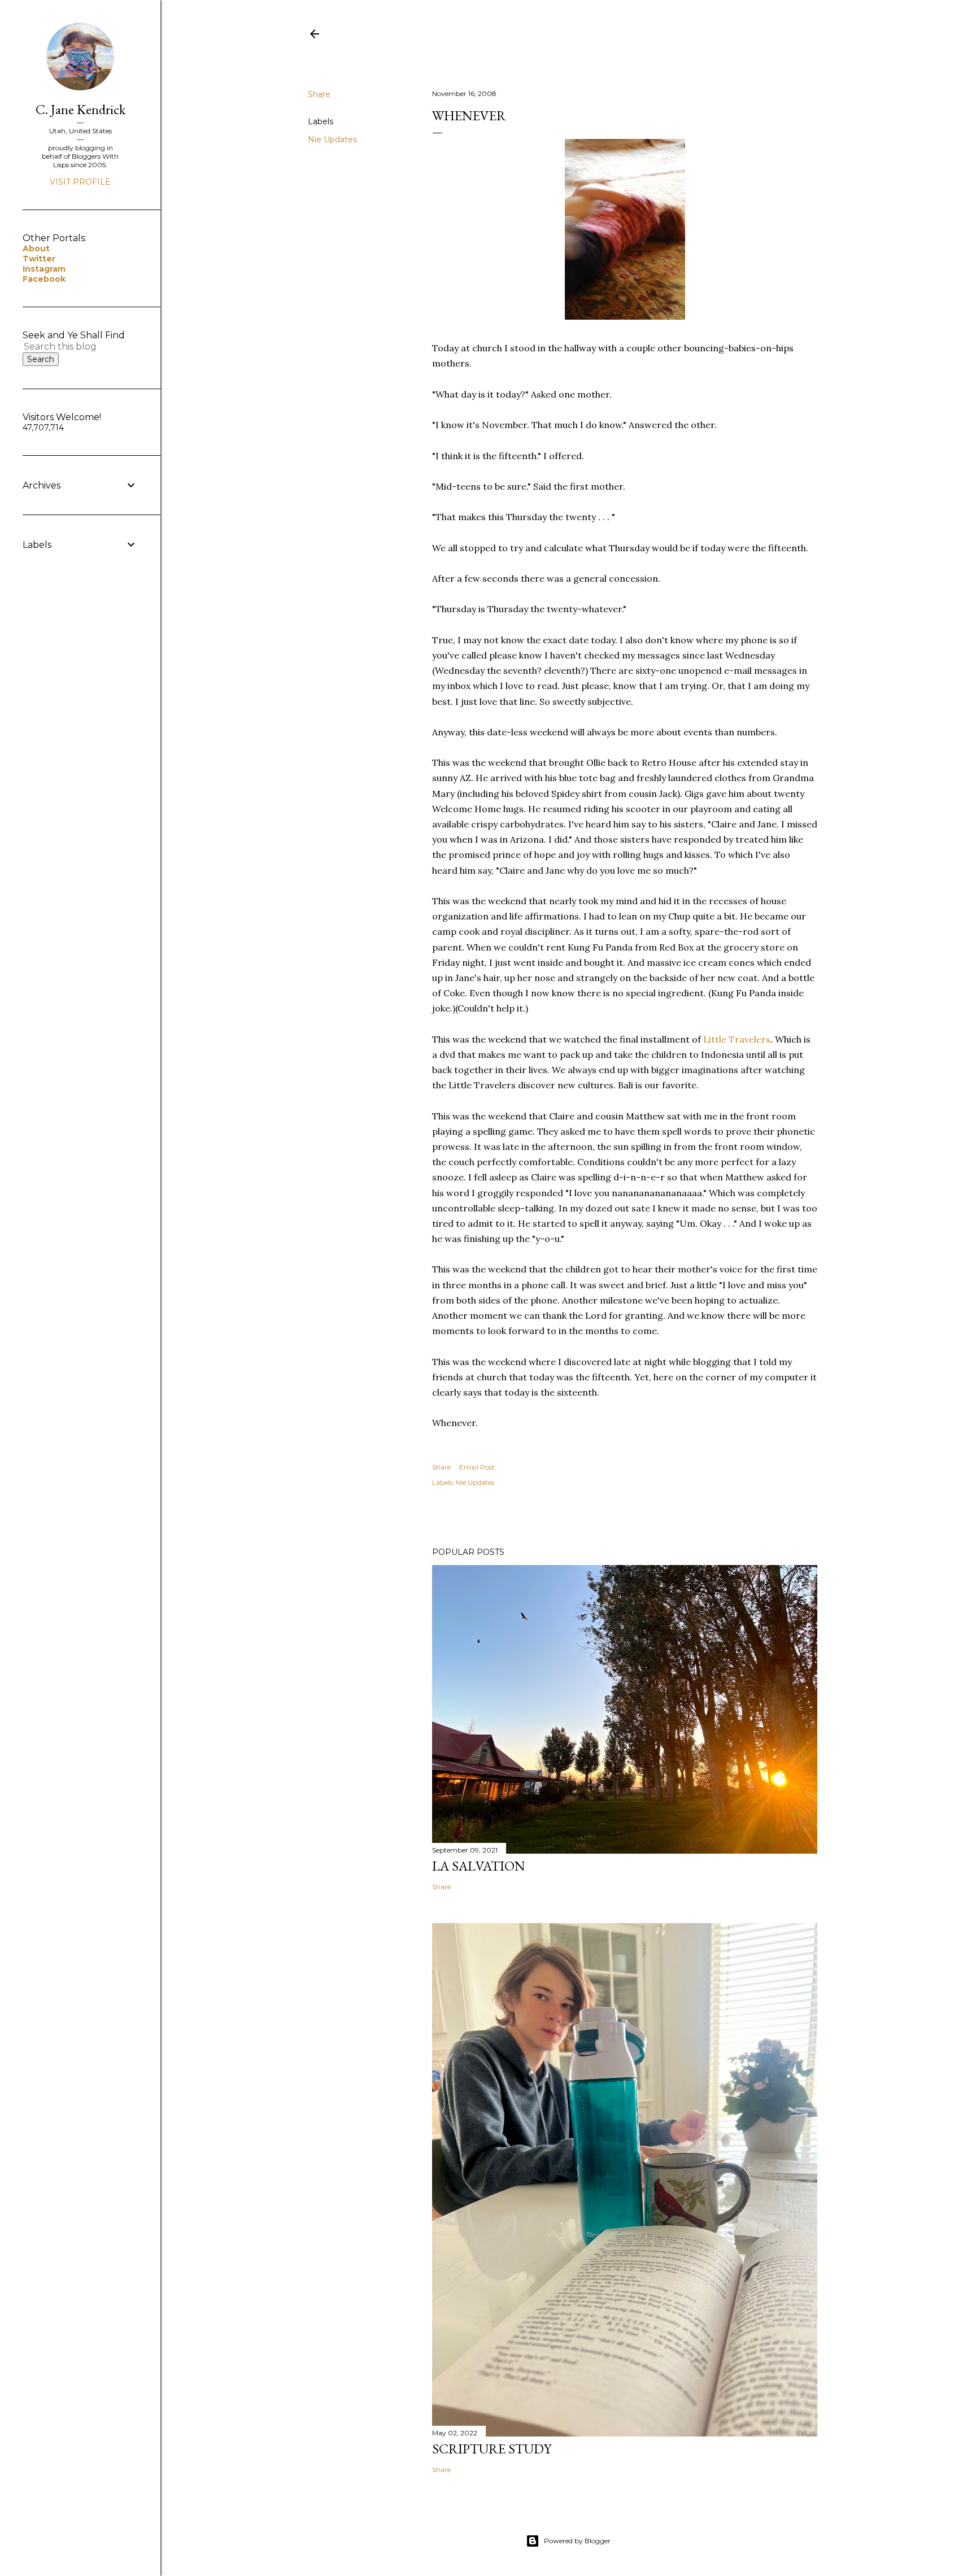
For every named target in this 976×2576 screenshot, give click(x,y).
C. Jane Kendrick (80, 109)
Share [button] (319, 94)
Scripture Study (492, 2449)
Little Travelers (737, 1039)
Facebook (44, 279)
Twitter (39, 259)
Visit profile (80, 182)
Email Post (477, 1467)
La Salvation (479, 1866)
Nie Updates (332, 140)
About (36, 249)
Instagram (44, 269)
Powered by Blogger (577, 2541)
